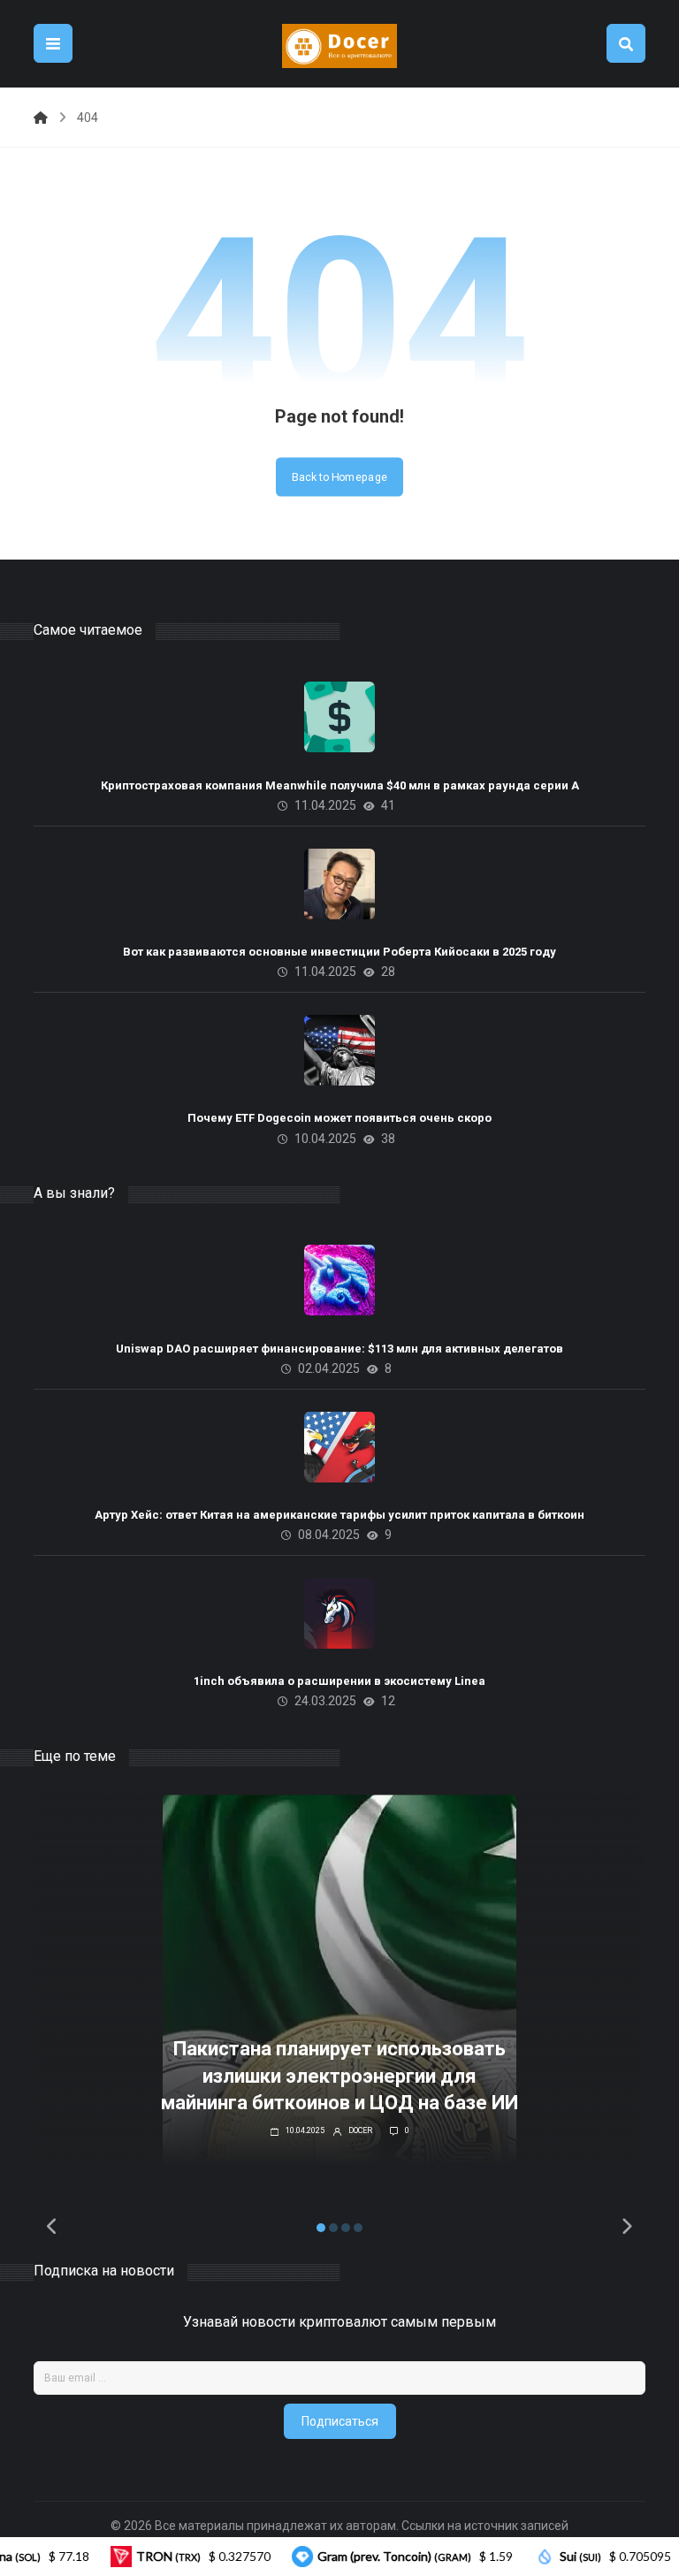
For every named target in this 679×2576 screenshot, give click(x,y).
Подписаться (340, 2421)
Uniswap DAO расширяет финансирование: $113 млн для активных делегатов (339, 1349)
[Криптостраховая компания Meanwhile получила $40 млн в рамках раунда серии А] (339, 717)
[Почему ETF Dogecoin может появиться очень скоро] (339, 1050)
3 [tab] (346, 2228)
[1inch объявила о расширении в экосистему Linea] (339, 1613)
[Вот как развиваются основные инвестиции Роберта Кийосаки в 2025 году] (339, 884)
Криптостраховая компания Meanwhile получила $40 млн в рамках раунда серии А (340, 785)
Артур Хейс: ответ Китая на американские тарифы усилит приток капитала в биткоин (339, 1515)
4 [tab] (358, 2228)
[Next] (627, 2228)
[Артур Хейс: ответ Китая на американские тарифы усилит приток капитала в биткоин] (339, 1447)
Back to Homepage (339, 476)
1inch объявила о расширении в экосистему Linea (339, 1681)
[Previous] (52, 2228)
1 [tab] (321, 2228)
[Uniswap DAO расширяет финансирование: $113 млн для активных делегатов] (339, 1280)
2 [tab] (333, 2228)
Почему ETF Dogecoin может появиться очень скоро (339, 1118)
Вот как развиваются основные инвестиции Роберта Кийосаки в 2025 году (339, 952)
